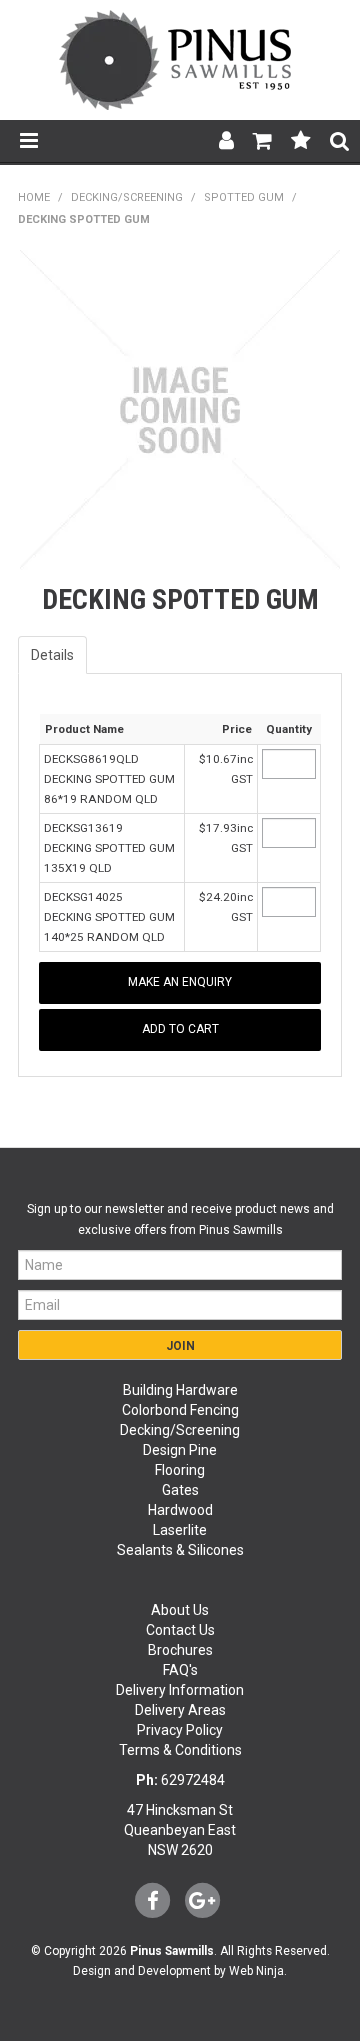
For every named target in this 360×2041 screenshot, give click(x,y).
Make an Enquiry (180, 982)
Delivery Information (180, 1690)
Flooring (180, 1470)
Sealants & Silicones (180, 1550)
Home (34, 197)
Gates (180, 1490)
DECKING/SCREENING (127, 197)
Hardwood (180, 1510)
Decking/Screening (180, 1430)
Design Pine (180, 1450)
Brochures (180, 1650)
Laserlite (180, 1530)
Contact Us (180, 1630)
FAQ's (180, 1670)
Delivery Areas (180, 1710)
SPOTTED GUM (244, 197)
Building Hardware (180, 1390)
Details (52, 655)
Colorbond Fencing (180, 1410)
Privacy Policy (180, 1730)
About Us (180, 1610)
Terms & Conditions (180, 1750)
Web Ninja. (258, 1971)
